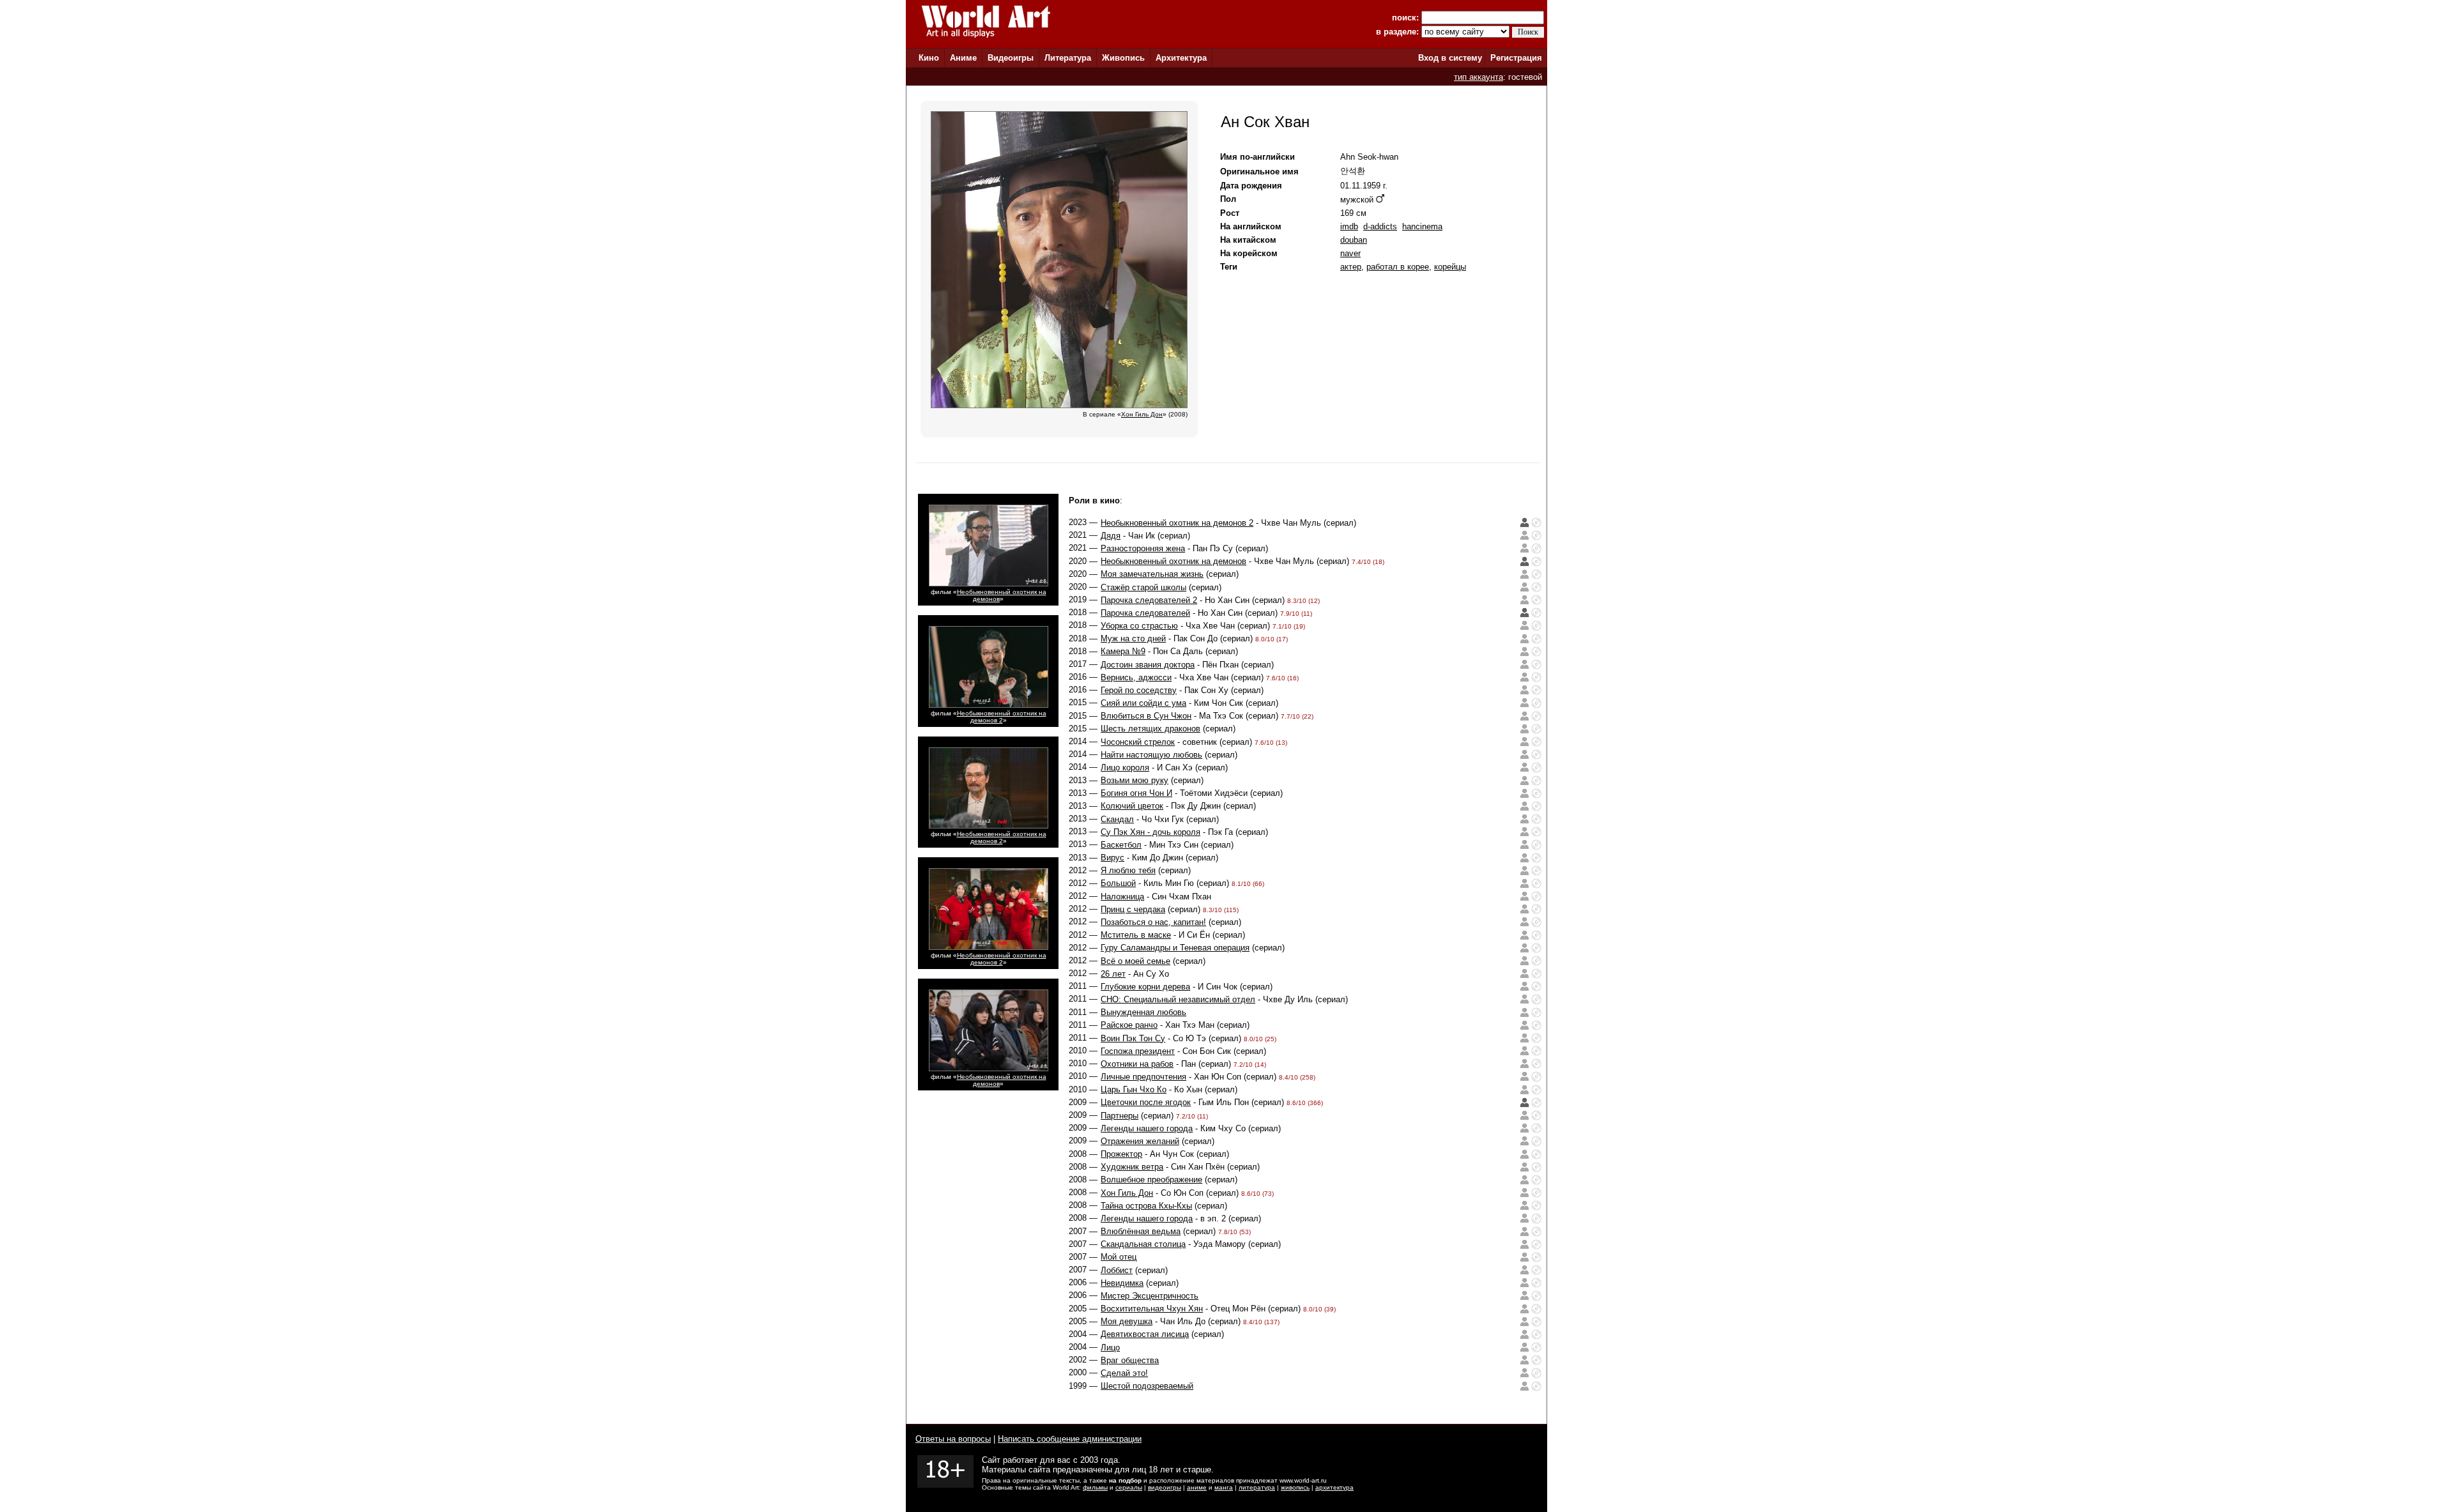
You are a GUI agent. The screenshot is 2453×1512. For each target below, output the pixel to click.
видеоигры (1165, 1487)
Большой (1118, 883)
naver (1350, 253)
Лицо (1110, 1348)
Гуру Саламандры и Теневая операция (1175, 948)
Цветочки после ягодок (1146, 1102)
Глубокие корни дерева (1145, 987)
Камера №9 (1123, 651)
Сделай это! (1124, 1373)
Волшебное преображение (1151, 1180)
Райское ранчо (1129, 1025)
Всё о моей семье (1135, 961)
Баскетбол (1121, 845)
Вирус (1112, 858)
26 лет (1113, 974)
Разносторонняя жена (1143, 548)
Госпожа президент (1138, 1051)
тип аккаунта (1479, 77)
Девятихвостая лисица (1145, 1334)
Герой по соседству (1139, 690)
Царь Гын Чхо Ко (1134, 1089)
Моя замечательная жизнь (1152, 574)
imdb (1349, 226)
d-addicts (1380, 226)
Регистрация (1516, 58)
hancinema (1422, 226)
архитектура (1334, 1487)
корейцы (1450, 267)
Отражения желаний (1140, 1141)
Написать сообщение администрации (1070, 1439)
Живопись (1123, 58)
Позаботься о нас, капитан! (1153, 922)
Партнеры (1120, 1116)
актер (1351, 267)
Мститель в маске (1136, 935)
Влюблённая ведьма (1141, 1231)
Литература (1068, 58)
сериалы (1129, 1487)
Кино (929, 58)
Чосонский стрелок (1138, 742)
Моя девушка (1127, 1321)
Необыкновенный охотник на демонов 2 (1002, 717)
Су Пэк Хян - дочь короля (1150, 832)
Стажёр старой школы (1143, 587)
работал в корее (1398, 267)
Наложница (1122, 897)
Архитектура (1181, 58)
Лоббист (1117, 1270)
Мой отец (1119, 1257)
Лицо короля (1125, 767)
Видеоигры (1011, 58)
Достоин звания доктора (1148, 665)
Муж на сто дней (1133, 638)
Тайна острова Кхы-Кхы (1146, 1206)
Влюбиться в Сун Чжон (1146, 716)
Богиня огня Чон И (1136, 793)
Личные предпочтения (1143, 1077)
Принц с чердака (1133, 909)
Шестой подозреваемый (1147, 1386)
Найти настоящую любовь (1151, 755)
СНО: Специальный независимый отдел (1178, 999)
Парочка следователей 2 (1149, 600)
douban (1354, 240)
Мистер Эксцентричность (1150, 1296)
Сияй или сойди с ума (1143, 703)
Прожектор (1121, 1154)
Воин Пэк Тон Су (1133, 1038)
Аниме (963, 58)
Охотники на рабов (1137, 1064)
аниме (1197, 1487)
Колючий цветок (1132, 806)
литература (1257, 1487)
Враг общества (1130, 1360)
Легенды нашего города (1147, 1128)
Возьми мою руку (1135, 780)
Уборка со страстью (1139, 626)
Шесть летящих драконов (1150, 729)
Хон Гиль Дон (1127, 1193)
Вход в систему (1450, 58)
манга (1224, 1487)
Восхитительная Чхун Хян (1152, 1309)
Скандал (1117, 819)
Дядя (1111, 536)
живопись (1295, 1487)
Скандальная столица (1143, 1244)
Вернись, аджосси (1136, 677)
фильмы (1095, 1487)
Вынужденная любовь (1143, 1012)
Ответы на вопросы (953, 1439)
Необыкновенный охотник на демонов (1173, 561)
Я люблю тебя (1128, 870)
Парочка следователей (1145, 613)
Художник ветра (1132, 1167)
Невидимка (1122, 1283)
